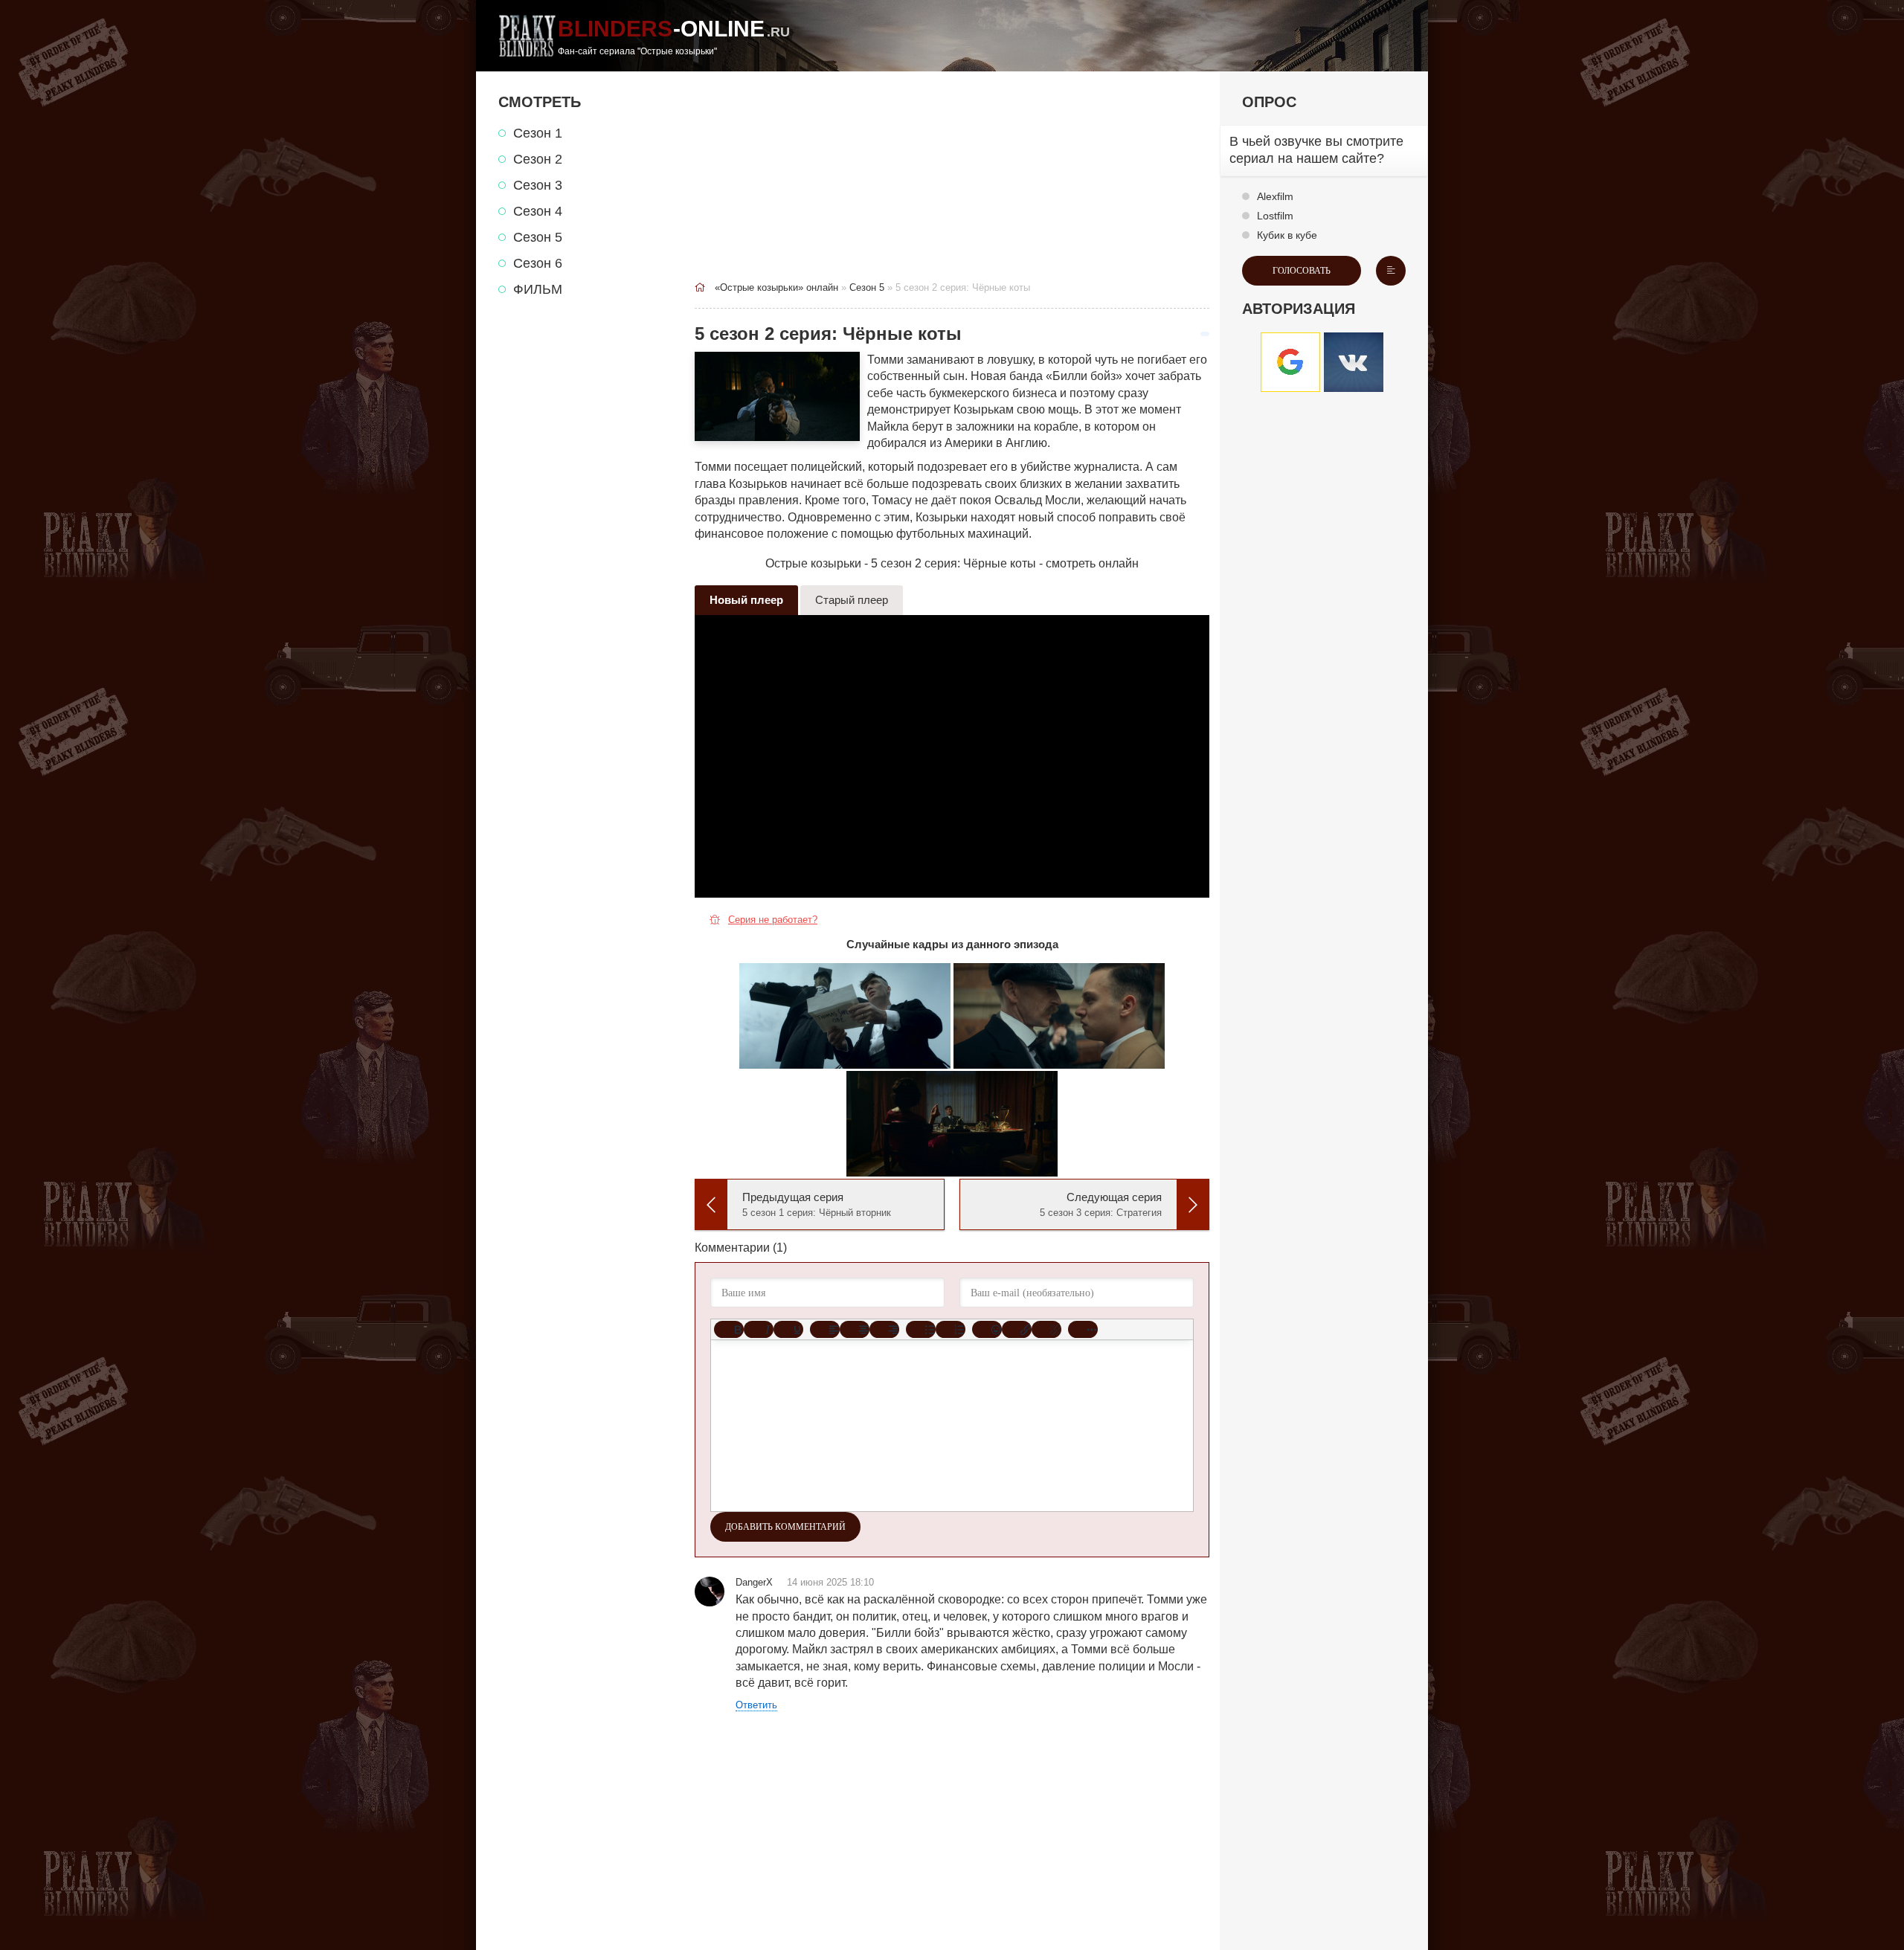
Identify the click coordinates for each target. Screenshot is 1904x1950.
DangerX (754, 1582)
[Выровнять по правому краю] (884, 1329)
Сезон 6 (538, 263)
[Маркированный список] (921, 1329)
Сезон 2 (538, 159)
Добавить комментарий (785, 1527)
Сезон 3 (538, 185)
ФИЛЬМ (538, 289)
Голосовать (1302, 271)
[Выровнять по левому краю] (825, 1329)
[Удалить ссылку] (1046, 1329)
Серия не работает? (773, 920)
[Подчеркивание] (788, 1329)
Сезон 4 (538, 211)
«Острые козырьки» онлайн (776, 287)
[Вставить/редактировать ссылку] (1017, 1329)
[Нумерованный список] (951, 1329)
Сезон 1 (538, 133)
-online (674, 36)
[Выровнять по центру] (855, 1329)
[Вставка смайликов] (987, 1329)
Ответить (756, 1705)
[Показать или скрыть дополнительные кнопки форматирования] (1083, 1329)
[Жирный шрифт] (729, 1329)
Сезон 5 (538, 237)
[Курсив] (759, 1329)
